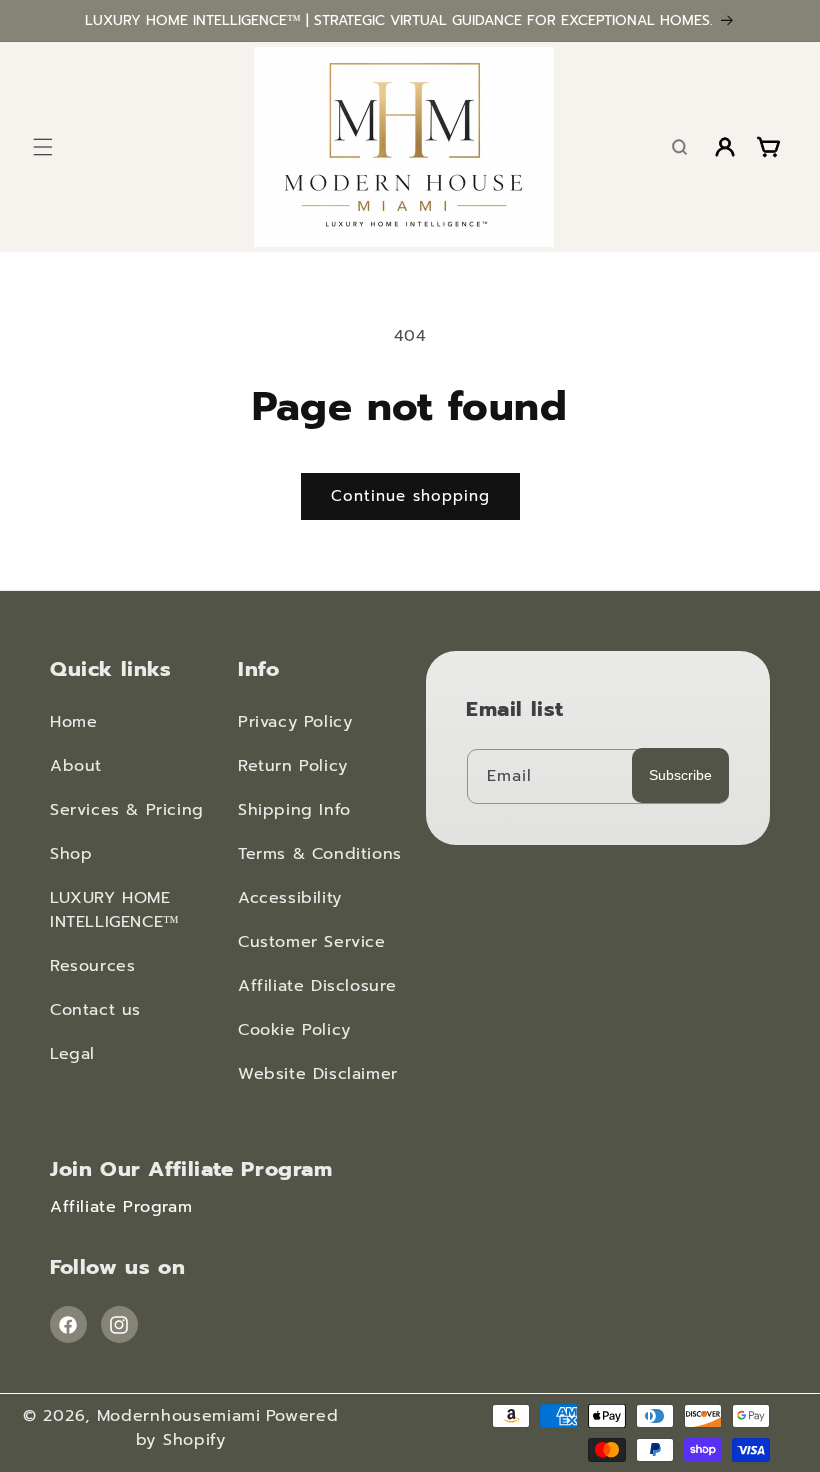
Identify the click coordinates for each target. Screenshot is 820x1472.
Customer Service (312, 942)
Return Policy (293, 766)
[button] (42, 147)
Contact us (95, 1010)
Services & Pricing (127, 810)
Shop (71, 854)
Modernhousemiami (179, 1416)
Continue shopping (410, 496)
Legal (72, 1054)
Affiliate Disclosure (317, 986)
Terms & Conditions (320, 854)
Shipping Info (294, 810)
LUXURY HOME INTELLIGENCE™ (115, 910)
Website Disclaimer (318, 1074)
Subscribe (680, 775)
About (76, 766)
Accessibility (290, 898)
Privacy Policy (295, 722)
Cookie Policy (294, 1030)
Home (73, 722)
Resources (92, 966)
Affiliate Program (121, 1207)
